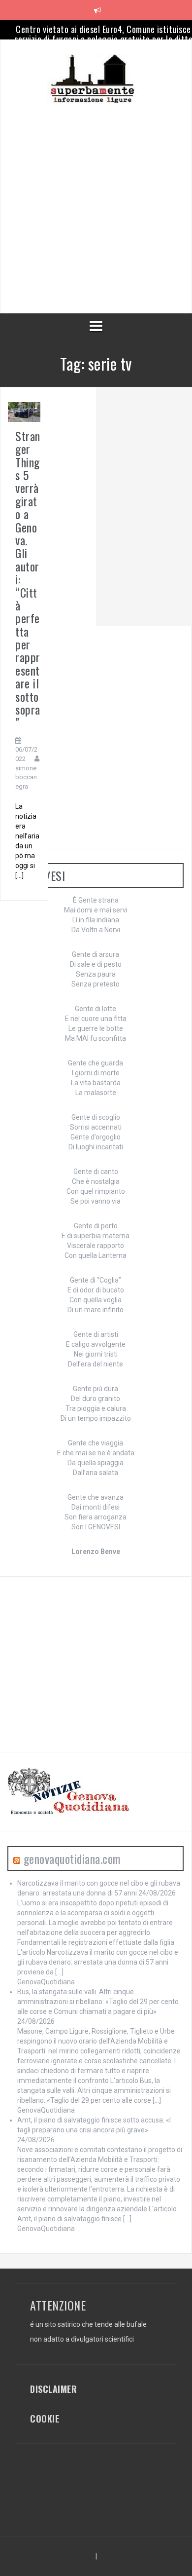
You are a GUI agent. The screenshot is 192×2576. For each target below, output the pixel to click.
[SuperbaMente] (96, 78)
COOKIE (45, 2419)
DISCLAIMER (53, 2389)
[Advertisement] (96, 200)
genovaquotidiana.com (72, 1858)
